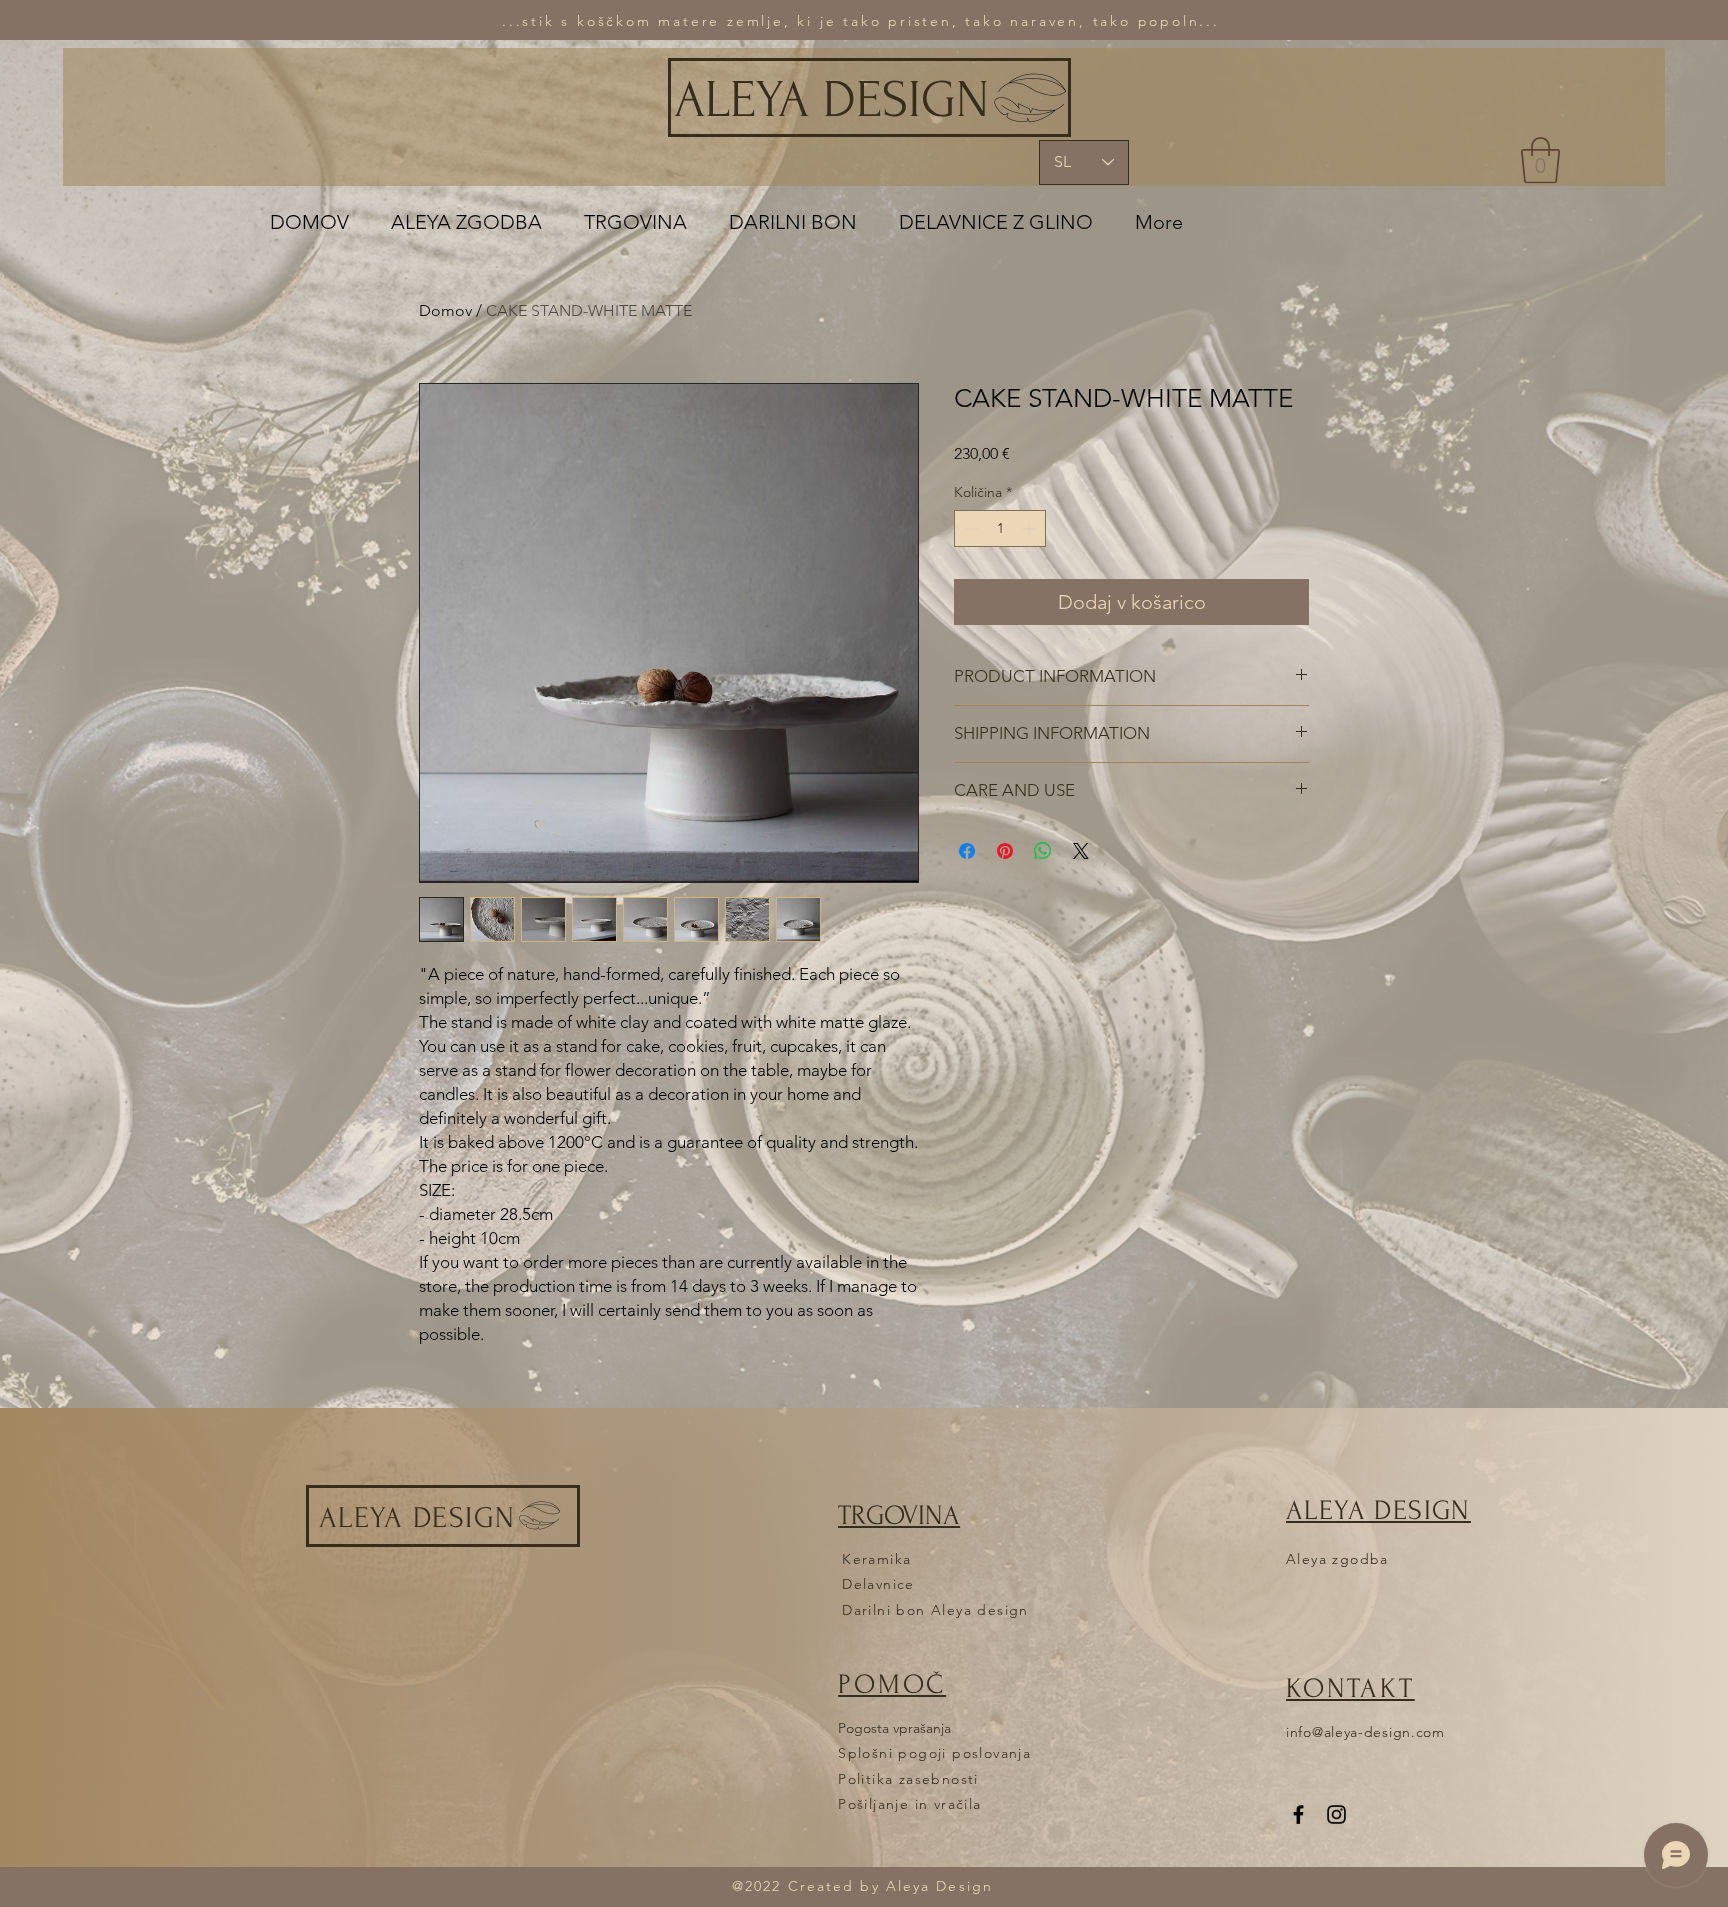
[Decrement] (969, 528)
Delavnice (878, 1584)
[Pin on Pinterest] (1005, 851)
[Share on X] (1081, 851)
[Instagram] (1336, 1814)
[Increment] (1030, 528)
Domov (445, 310)
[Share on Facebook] (967, 851)
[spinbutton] (1000, 528)
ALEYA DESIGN (831, 100)
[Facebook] (1298, 1814)
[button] (1540, 160)
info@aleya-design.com (1365, 1732)
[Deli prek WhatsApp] (1043, 851)
